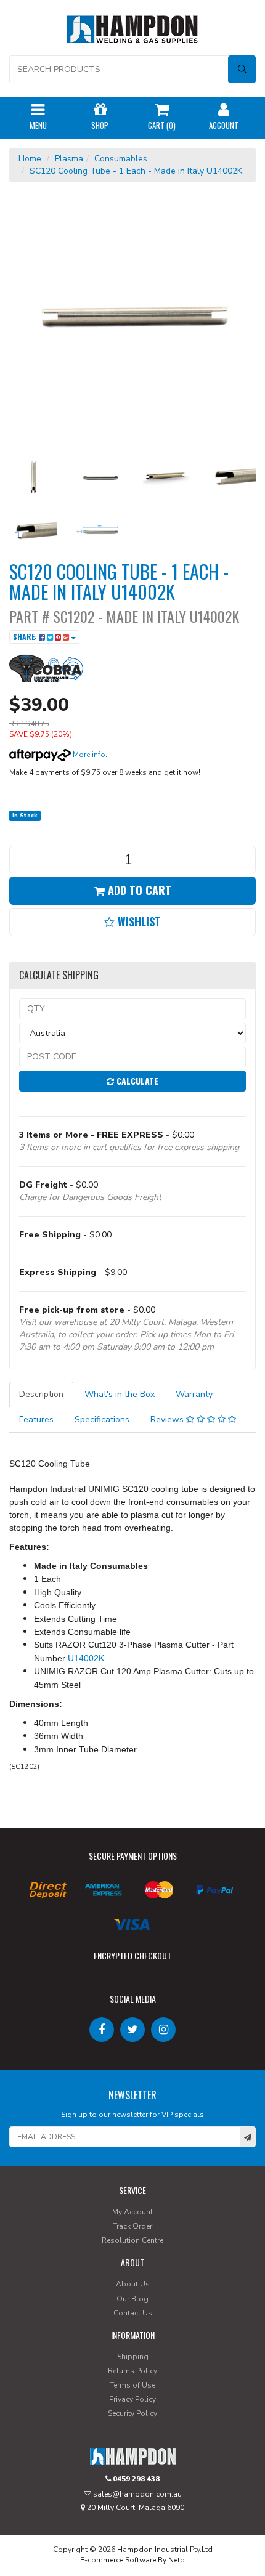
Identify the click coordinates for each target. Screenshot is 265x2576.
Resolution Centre (132, 2240)
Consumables (121, 159)
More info (88, 755)
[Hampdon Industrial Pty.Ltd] (132, 32)
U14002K (86, 1658)
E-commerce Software (118, 2560)
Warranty (194, 1394)
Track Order (132, 2226)
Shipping (133, 2357)
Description (41, 1394)
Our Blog (132, 2299)
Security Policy (132, 2413)
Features (36, 1420)
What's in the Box (120, 1394)
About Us (133, 2284)
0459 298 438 (135, 2479)
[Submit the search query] (242, 69)
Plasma (69, 159)
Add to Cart (138, 890)
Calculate (136, 1081)
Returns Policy (132, 2371)
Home (30, 159)
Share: (26, 637)
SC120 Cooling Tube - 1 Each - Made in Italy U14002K (136, 171)
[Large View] (33, 477)
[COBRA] (46, 667)
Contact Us (133, 2313)
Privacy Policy (132, 2399)
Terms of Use (132, 2385)
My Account (132, 2212)
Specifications (102, 1420)
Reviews (168, 1420)
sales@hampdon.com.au (137, 2494)
